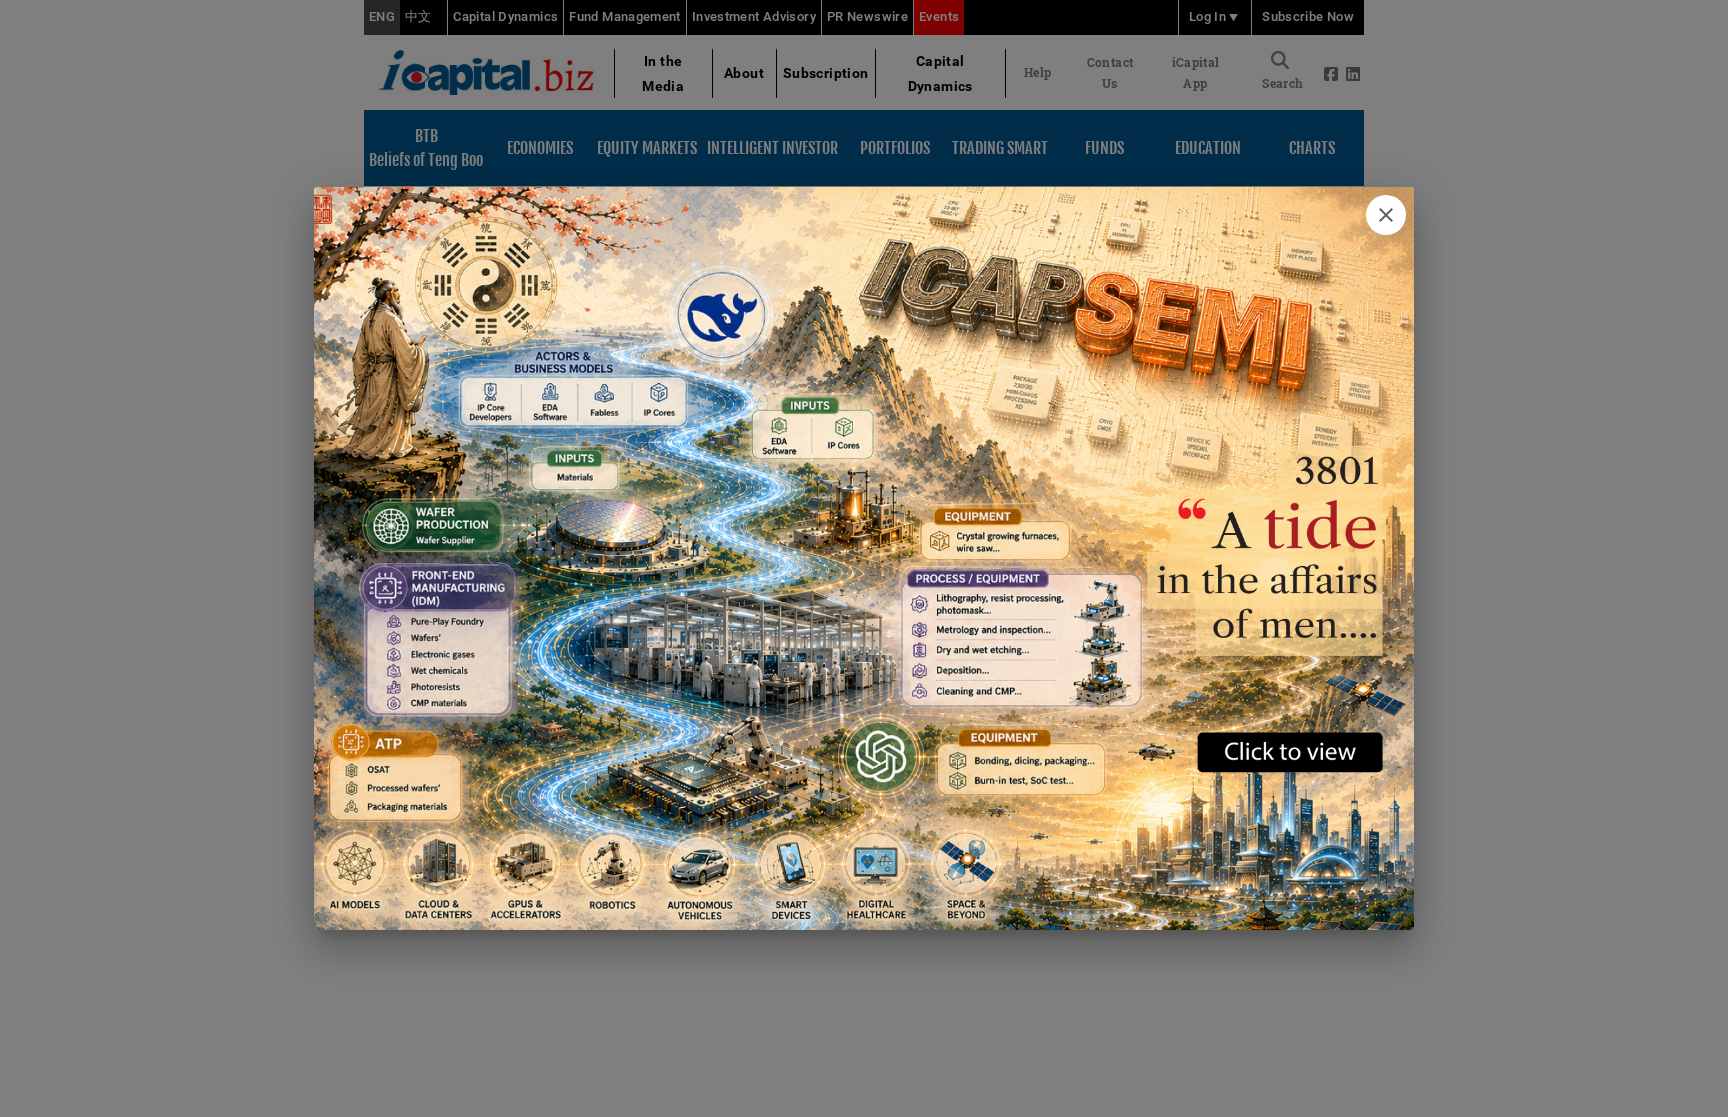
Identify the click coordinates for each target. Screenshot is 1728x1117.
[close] (1386, 215)
